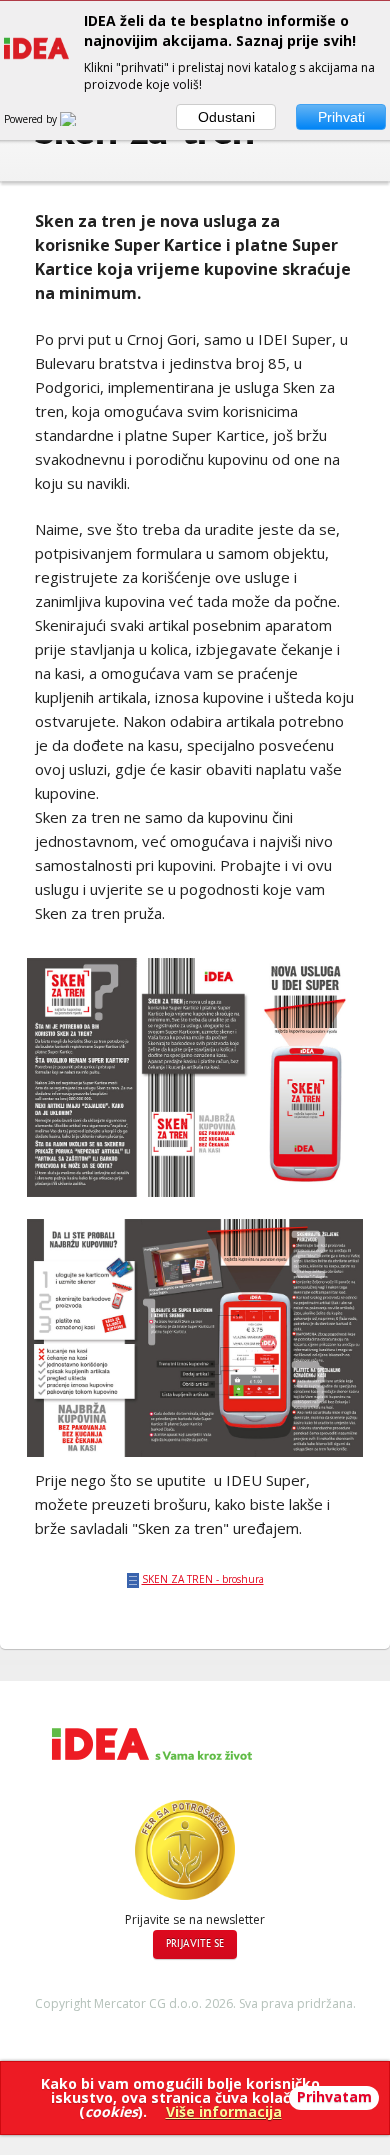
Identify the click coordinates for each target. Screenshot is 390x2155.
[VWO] (80, 119)
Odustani (226, 117)
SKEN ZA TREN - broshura (203, 1579)
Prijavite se (195, 1944)
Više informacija (224, 2111)
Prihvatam (334, 2096)
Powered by (32, 119)
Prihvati (341, 117)
